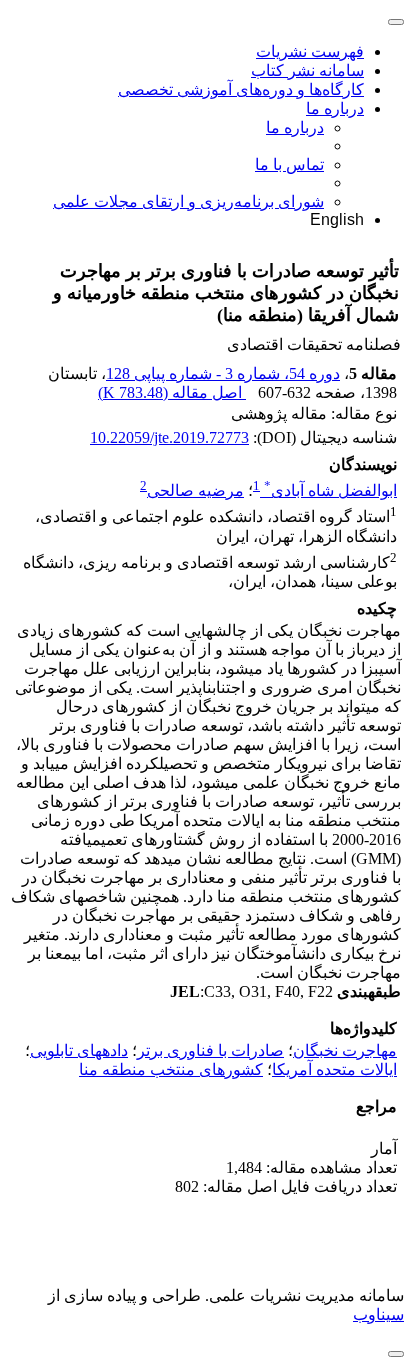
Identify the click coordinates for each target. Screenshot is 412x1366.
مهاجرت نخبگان (345, 1050)
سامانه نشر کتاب (307, 70)
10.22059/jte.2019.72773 (169, 437)
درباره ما (335, 108)
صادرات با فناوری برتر (210, 1050)
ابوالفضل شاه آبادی (330, 490)
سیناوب (378, 1314)
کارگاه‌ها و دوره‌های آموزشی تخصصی (241, 89)
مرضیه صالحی (195, 490)
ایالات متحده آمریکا (334, 1069)
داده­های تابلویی (79, 1050)
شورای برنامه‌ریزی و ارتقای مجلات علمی (188, 201)
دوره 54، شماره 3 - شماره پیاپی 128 (223, 373)
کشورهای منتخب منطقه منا (171, 1069)
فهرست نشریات (310, 51)
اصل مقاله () (172, 392)
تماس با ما (289, 164)
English (337, 219)
